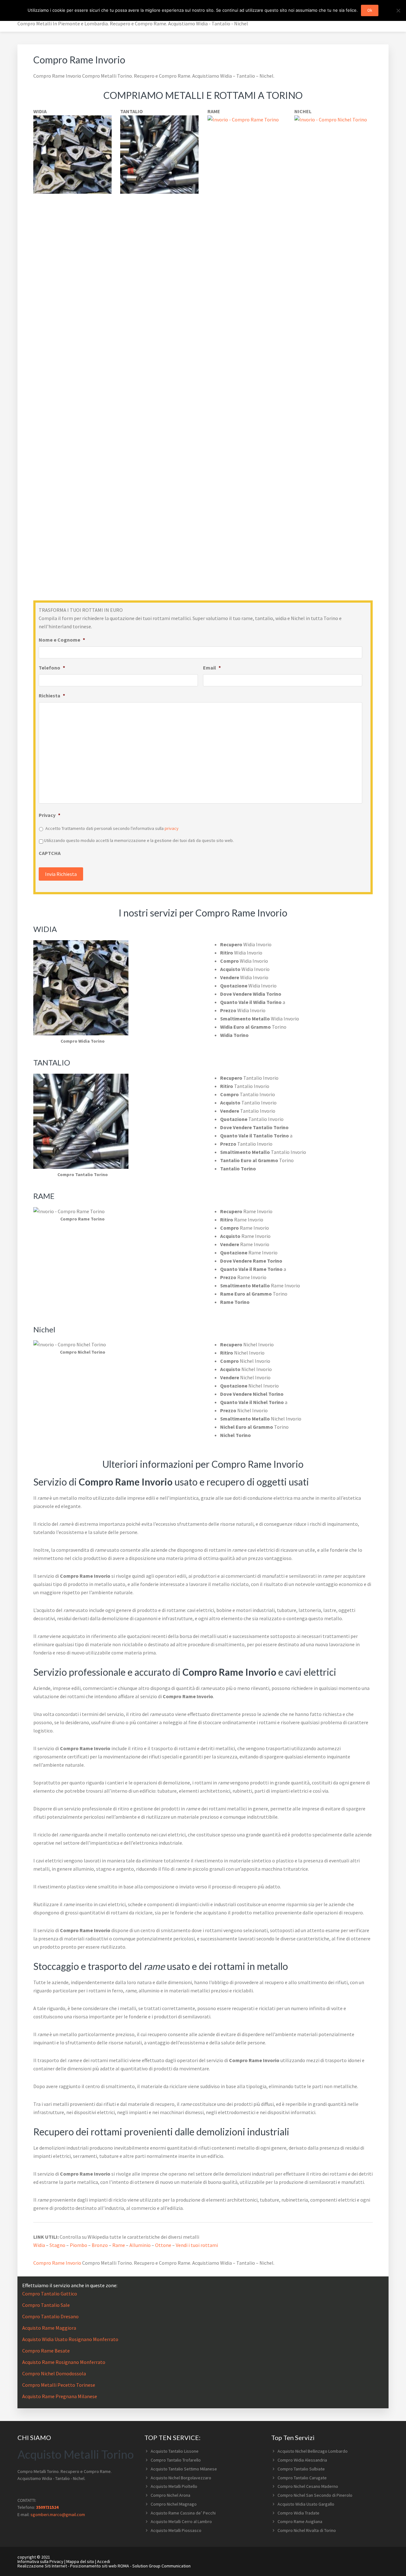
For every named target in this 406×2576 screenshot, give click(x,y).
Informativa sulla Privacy (40, 2561)
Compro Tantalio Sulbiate (301, 2469)
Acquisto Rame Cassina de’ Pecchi (183, 2513)
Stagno (57, 2245)
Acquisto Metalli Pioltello (174, 2486)
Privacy (49, 815)
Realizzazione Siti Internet (42, 2566)
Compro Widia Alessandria (302, 2460)
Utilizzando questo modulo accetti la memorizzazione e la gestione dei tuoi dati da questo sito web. (139, 840)
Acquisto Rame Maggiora (49, 2328)
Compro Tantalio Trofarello (176, 2460)
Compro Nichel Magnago (174, 2504)
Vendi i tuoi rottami (197, 2245)
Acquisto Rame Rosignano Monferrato (64, 2362)
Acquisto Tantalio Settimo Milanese (184, 2469)
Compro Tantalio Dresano (50, 2316)
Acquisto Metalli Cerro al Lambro (181, 2521)
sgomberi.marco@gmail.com (58, 2515)
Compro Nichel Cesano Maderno (308, 2486)
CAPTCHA (50, 853)
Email (212, 668)
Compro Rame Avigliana (300, 2521)
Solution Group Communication (161, 2566)
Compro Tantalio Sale (46, 2305)
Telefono (52, 668)
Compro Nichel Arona (170, 2495)
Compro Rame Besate (46, 2351)
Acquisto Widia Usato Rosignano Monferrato (70, 2339)
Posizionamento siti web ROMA (100, 2566)
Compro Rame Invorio (57, 2263)
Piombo (79, 2245)
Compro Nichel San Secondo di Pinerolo (315, 2495)
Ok (370, 10)
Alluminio (140, 2245)
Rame (119, 2245)
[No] (398, 10)
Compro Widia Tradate (298, 2513)
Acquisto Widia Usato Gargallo (306, 2504)
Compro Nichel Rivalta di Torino (307, 2530)
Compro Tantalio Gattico (50, 2294)
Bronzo (100, 2245)
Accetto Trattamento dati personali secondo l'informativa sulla (112, 828)
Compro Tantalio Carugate (302, 2478)
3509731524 (47, 2507)
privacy (172, 828)
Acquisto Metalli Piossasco (176, 2530)
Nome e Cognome (62, 640)
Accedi (104, 2561)
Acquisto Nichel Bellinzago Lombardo (313, 2451)
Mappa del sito (80, 2561)
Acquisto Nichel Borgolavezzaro (181, 2478)
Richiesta (52, 696)
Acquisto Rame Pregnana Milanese (60, 2396)
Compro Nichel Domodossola (54, 2373)
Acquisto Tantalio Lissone (175, 2451)
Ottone (163, 2245)
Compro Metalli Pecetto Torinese (59, 2385)
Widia (39, 2245)
